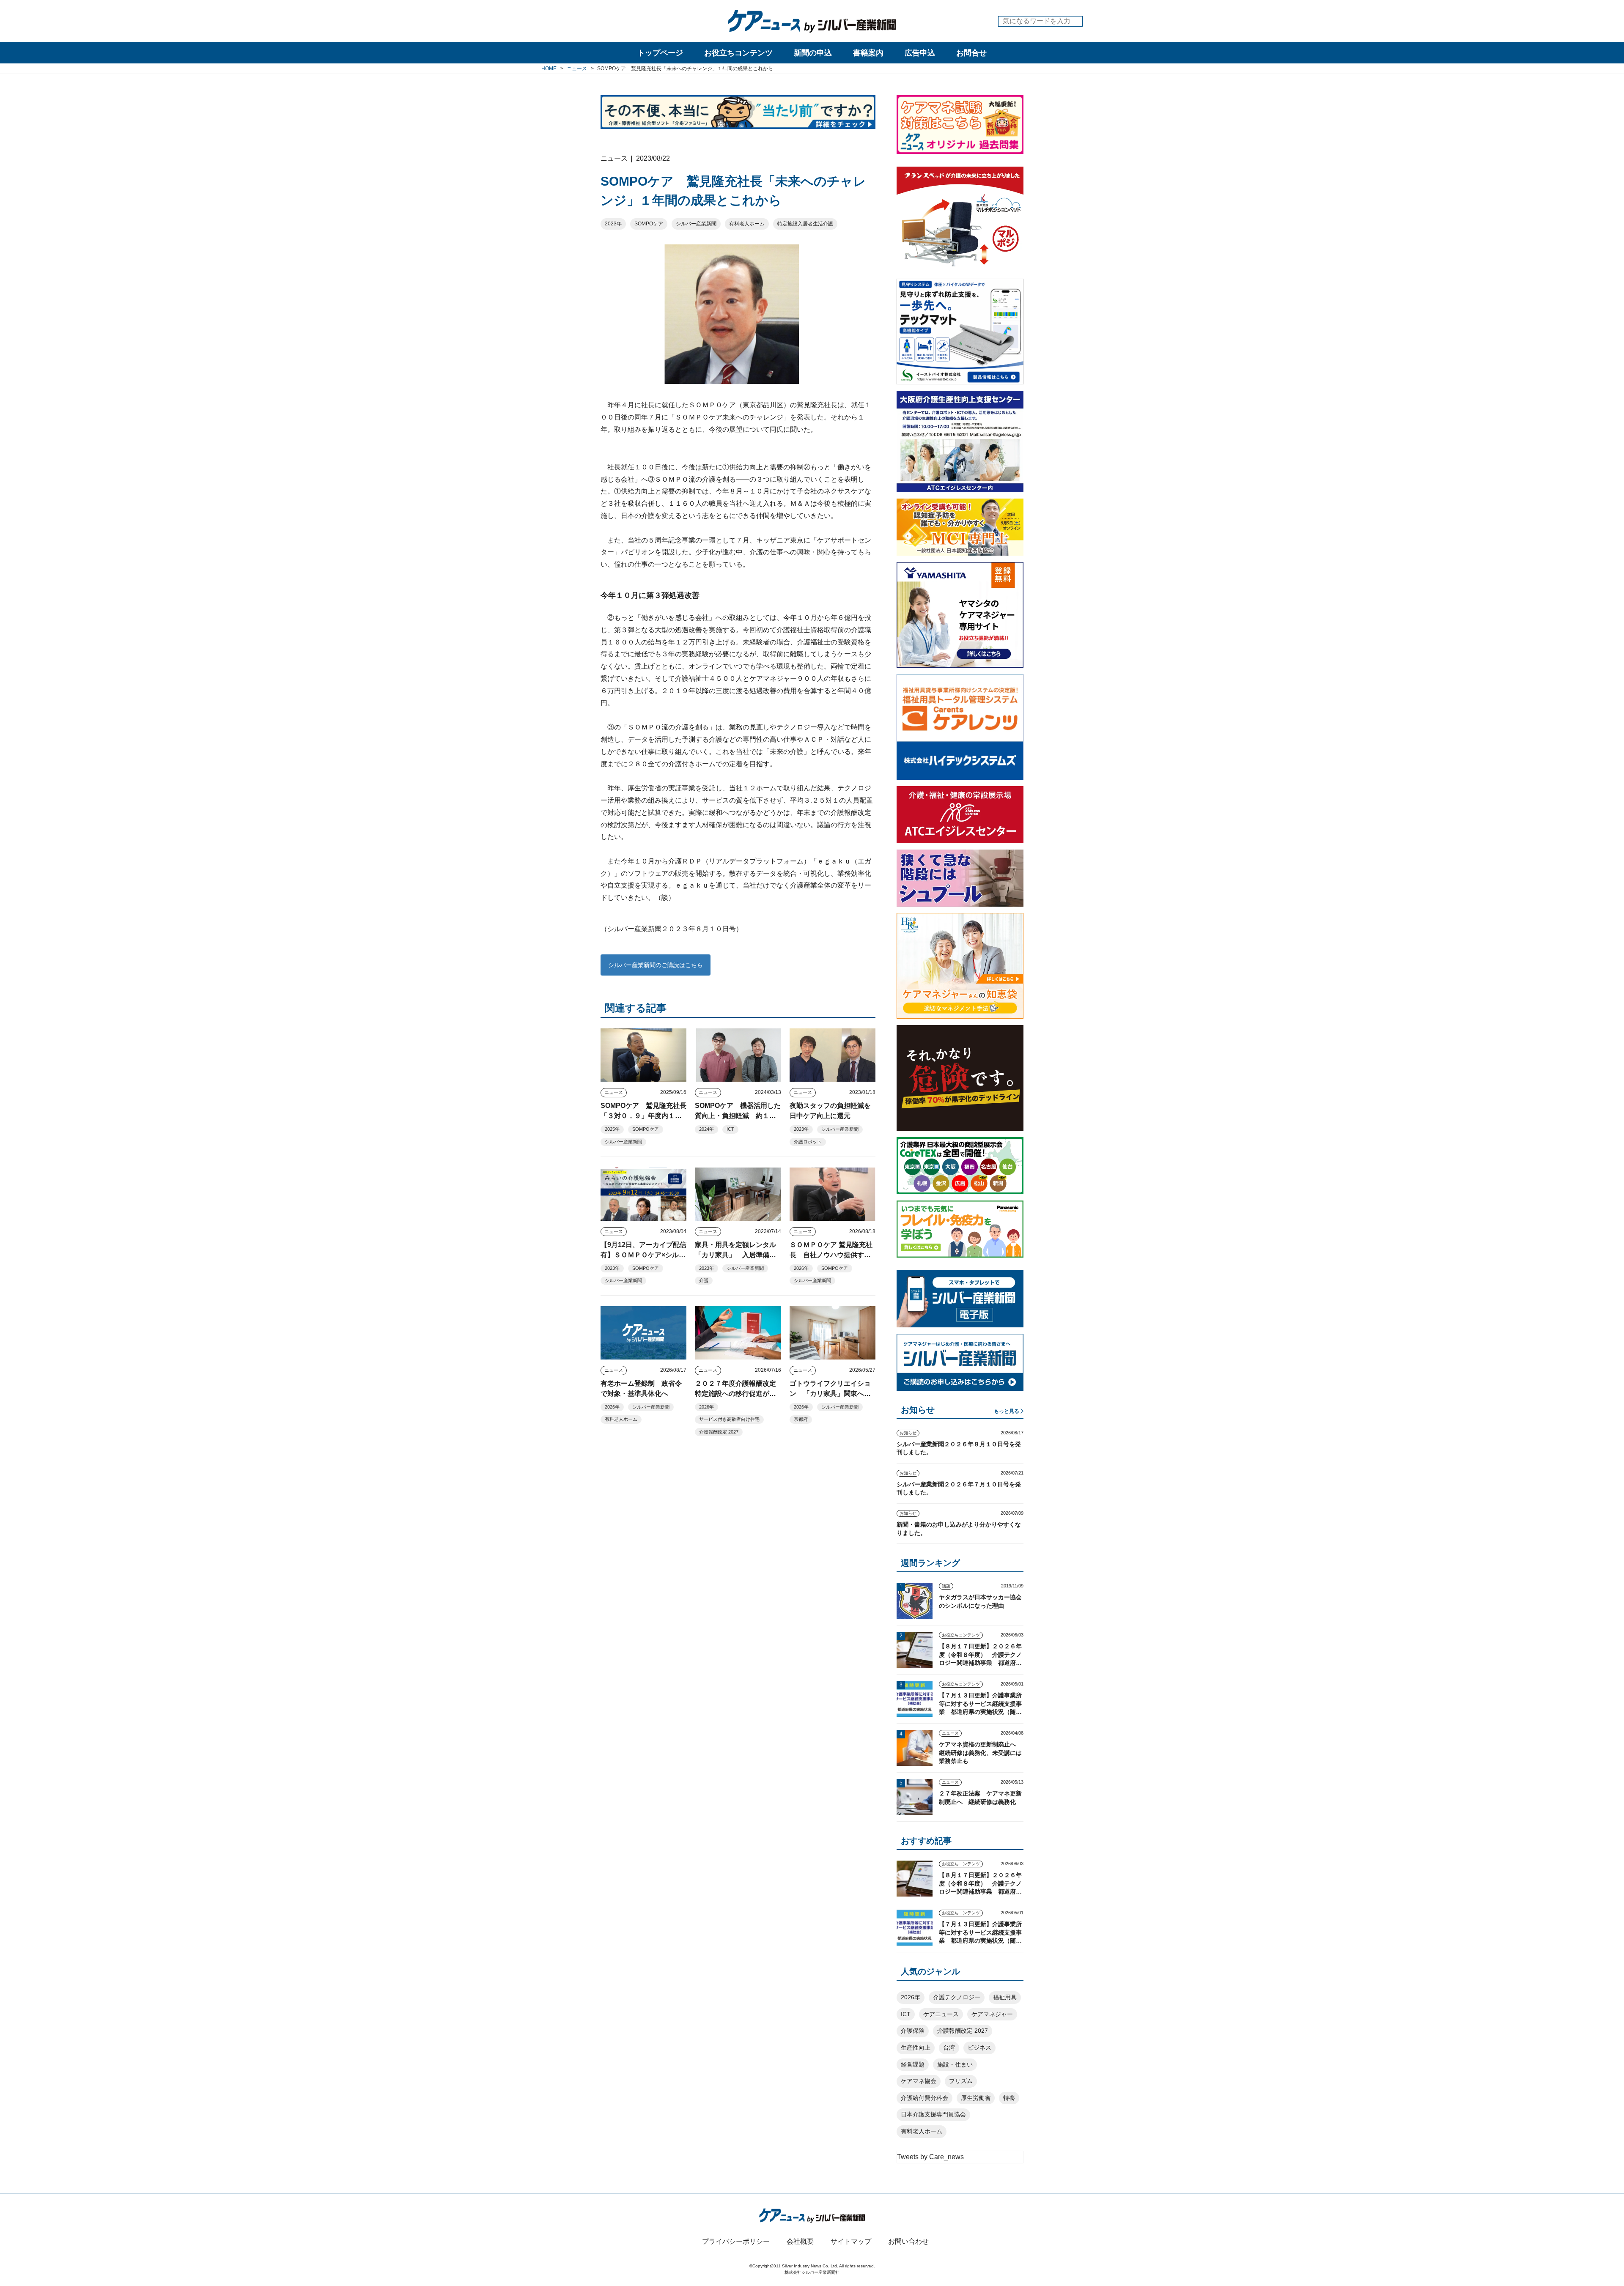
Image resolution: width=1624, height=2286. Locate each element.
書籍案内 (868, 53)
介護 (704, 1280)
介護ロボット (808, 1142)
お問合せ (971, 53)
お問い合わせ (908, 2241)
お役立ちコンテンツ (738, 53)
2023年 (613, 224)
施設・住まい (955, 2064)
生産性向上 (916, 2048)
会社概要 (800, 2241)
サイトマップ (851, 2241)
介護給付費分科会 (924, 2098)
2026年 (801, 1268)
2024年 (706, 1129)
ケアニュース (941, 2014)
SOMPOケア (649, 224)
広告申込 (920, 53)
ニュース (614, 1092)
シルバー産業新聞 (696, 224)
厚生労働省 (976, 2098)
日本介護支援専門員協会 (933, 2114)
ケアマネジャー (992, 2014)
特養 (1009, 2098)
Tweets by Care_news (930, 2157)
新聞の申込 (813, 53)
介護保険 (913, 2031)
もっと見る (1007, 1411)
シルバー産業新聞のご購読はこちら (656, 965)
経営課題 (913, 2064)
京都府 (801, 1419)
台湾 (949, 2048)
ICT (730, 1129)
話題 (946, 1586)
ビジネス (979, 2048)
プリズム (961, 2081)
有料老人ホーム (747, 224)
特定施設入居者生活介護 (805, 224)
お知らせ (908, 1433)
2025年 (612, 1129)
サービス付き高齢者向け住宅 (729, 1419)
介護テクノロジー (957, 1997)
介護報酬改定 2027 (719, 1432)
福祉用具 (1005, 1997)
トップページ (660, 53)
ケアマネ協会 (919, 2081)
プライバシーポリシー (736, 2241)
